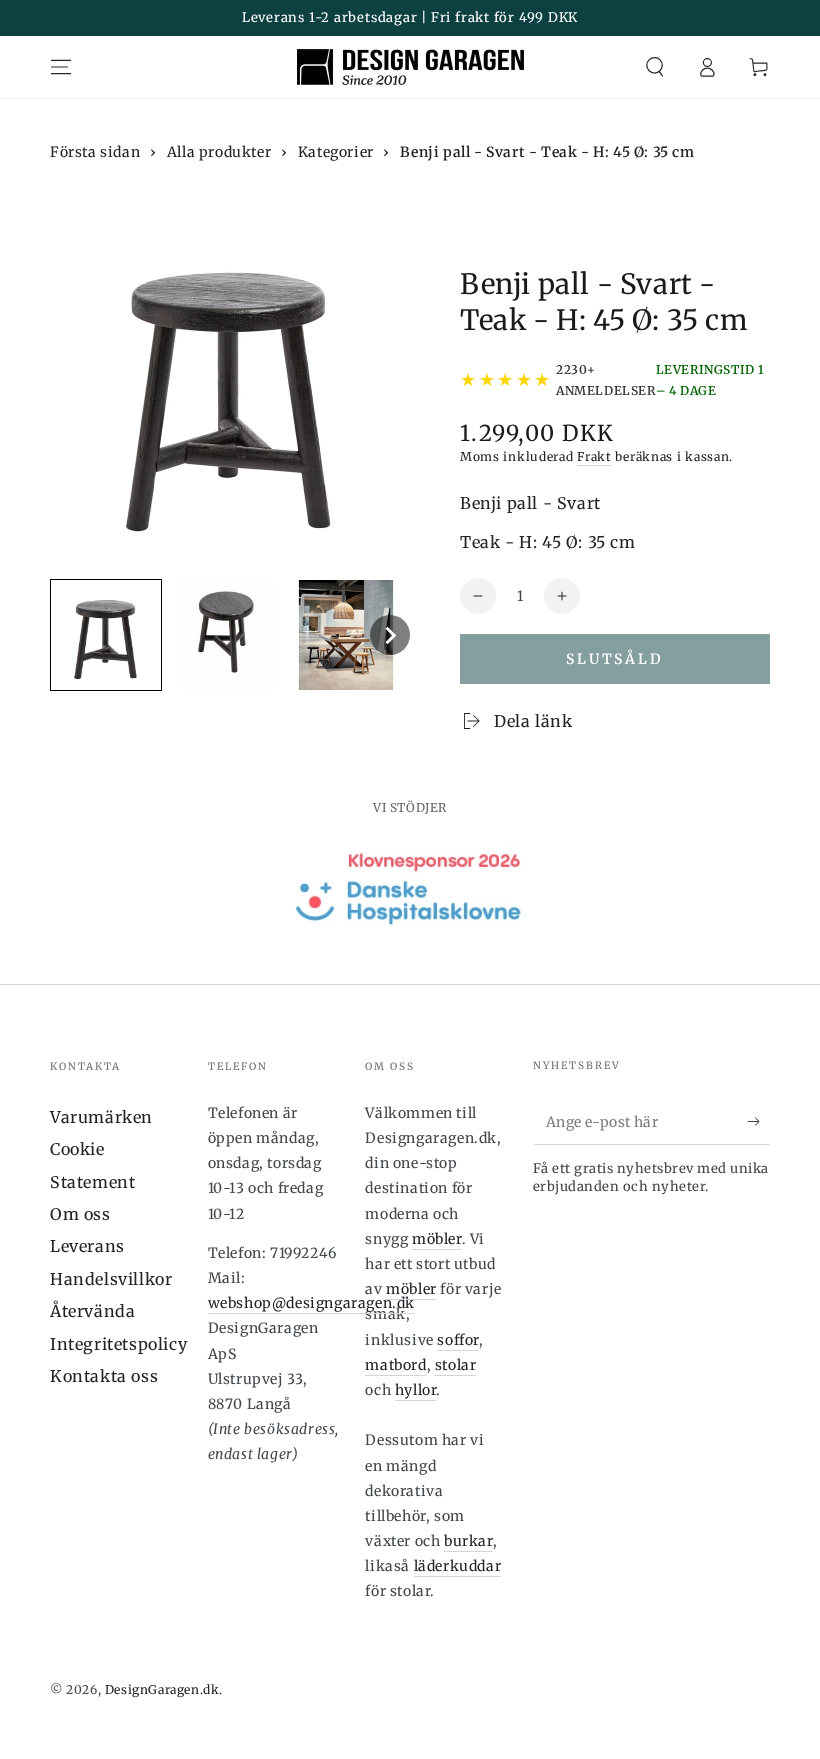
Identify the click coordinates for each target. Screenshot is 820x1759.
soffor (458, 1340)
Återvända (92, 1311)
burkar (468, 1541)
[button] (655, 67)
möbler (437, 1239)
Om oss (80, 1214)
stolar (456, 1365)
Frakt (594, 456)
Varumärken (101, 1117)
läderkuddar (458, 1566)
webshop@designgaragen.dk (311, 1303)
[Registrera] (758, 1122)
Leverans (87, 1246)
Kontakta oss (104, 1376)
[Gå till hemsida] (410, 67)
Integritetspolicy (118, 1344)
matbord (395, 1365)
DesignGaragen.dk (162, 1689)
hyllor (416, 1390)
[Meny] (61, 67)
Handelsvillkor (111, 1279)
